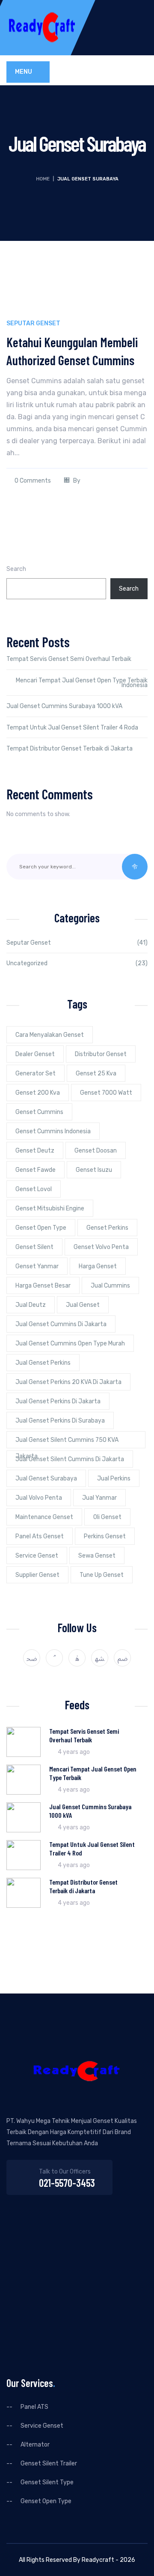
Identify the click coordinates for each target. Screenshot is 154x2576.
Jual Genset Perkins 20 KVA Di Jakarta (68, 1382)
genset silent (34, 1247)
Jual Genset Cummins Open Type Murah (70, 1344)
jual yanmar (99, 1498)
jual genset (83, 1305)
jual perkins (114, 1479)
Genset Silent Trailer (49, 2464)
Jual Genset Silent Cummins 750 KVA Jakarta (67, 1442)
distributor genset (101, 1054)
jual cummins (110, 1286)
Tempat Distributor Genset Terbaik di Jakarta (70, 749)
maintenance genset (44, 1517)
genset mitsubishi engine (50, 1208)
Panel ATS (34, 2407)
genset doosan (96, 1151)
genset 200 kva (38, 1093)
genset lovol (34, 1189)
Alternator (35, 2445)
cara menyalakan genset (50, 1035)
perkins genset (105, 1536)
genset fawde (36, 1170)
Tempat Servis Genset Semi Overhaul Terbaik (69, 659)
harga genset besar (43, 1286)
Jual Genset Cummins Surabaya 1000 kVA (64, 706)
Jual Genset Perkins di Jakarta (58, 1401)
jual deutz (31, 1305)
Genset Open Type (41, 1228)
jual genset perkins (43, 1363)
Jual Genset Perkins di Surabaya (60, 1421)
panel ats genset (40, 1536)
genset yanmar (37, 1266)
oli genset (107, 1517)
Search (16, 569)
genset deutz (35, 1151)
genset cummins (39, 1112)
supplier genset (37, 1575)
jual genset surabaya (46, 1479)
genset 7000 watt (106, 1093)
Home (43, 179)
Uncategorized (27, 963)
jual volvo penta (39, 1498)
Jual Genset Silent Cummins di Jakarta (70, 1459)
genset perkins (107, 1228)
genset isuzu (94, 1170)
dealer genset (35, 1054)
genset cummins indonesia (53, 1131)
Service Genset (42, 2426)
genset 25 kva (96, 1073)
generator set (36, 1073)
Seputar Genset (33, 323)
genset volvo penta (101, 1247)
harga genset (98, 1266)
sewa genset (97, 1556)
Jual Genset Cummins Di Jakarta (61, 1324)
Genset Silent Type (47, 2483)
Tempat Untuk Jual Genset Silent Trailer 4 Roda (72, 728)
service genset (37, 1556)
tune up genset (102, 1575)
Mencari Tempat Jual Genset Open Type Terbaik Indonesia (82, 683)
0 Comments (33, 481)
